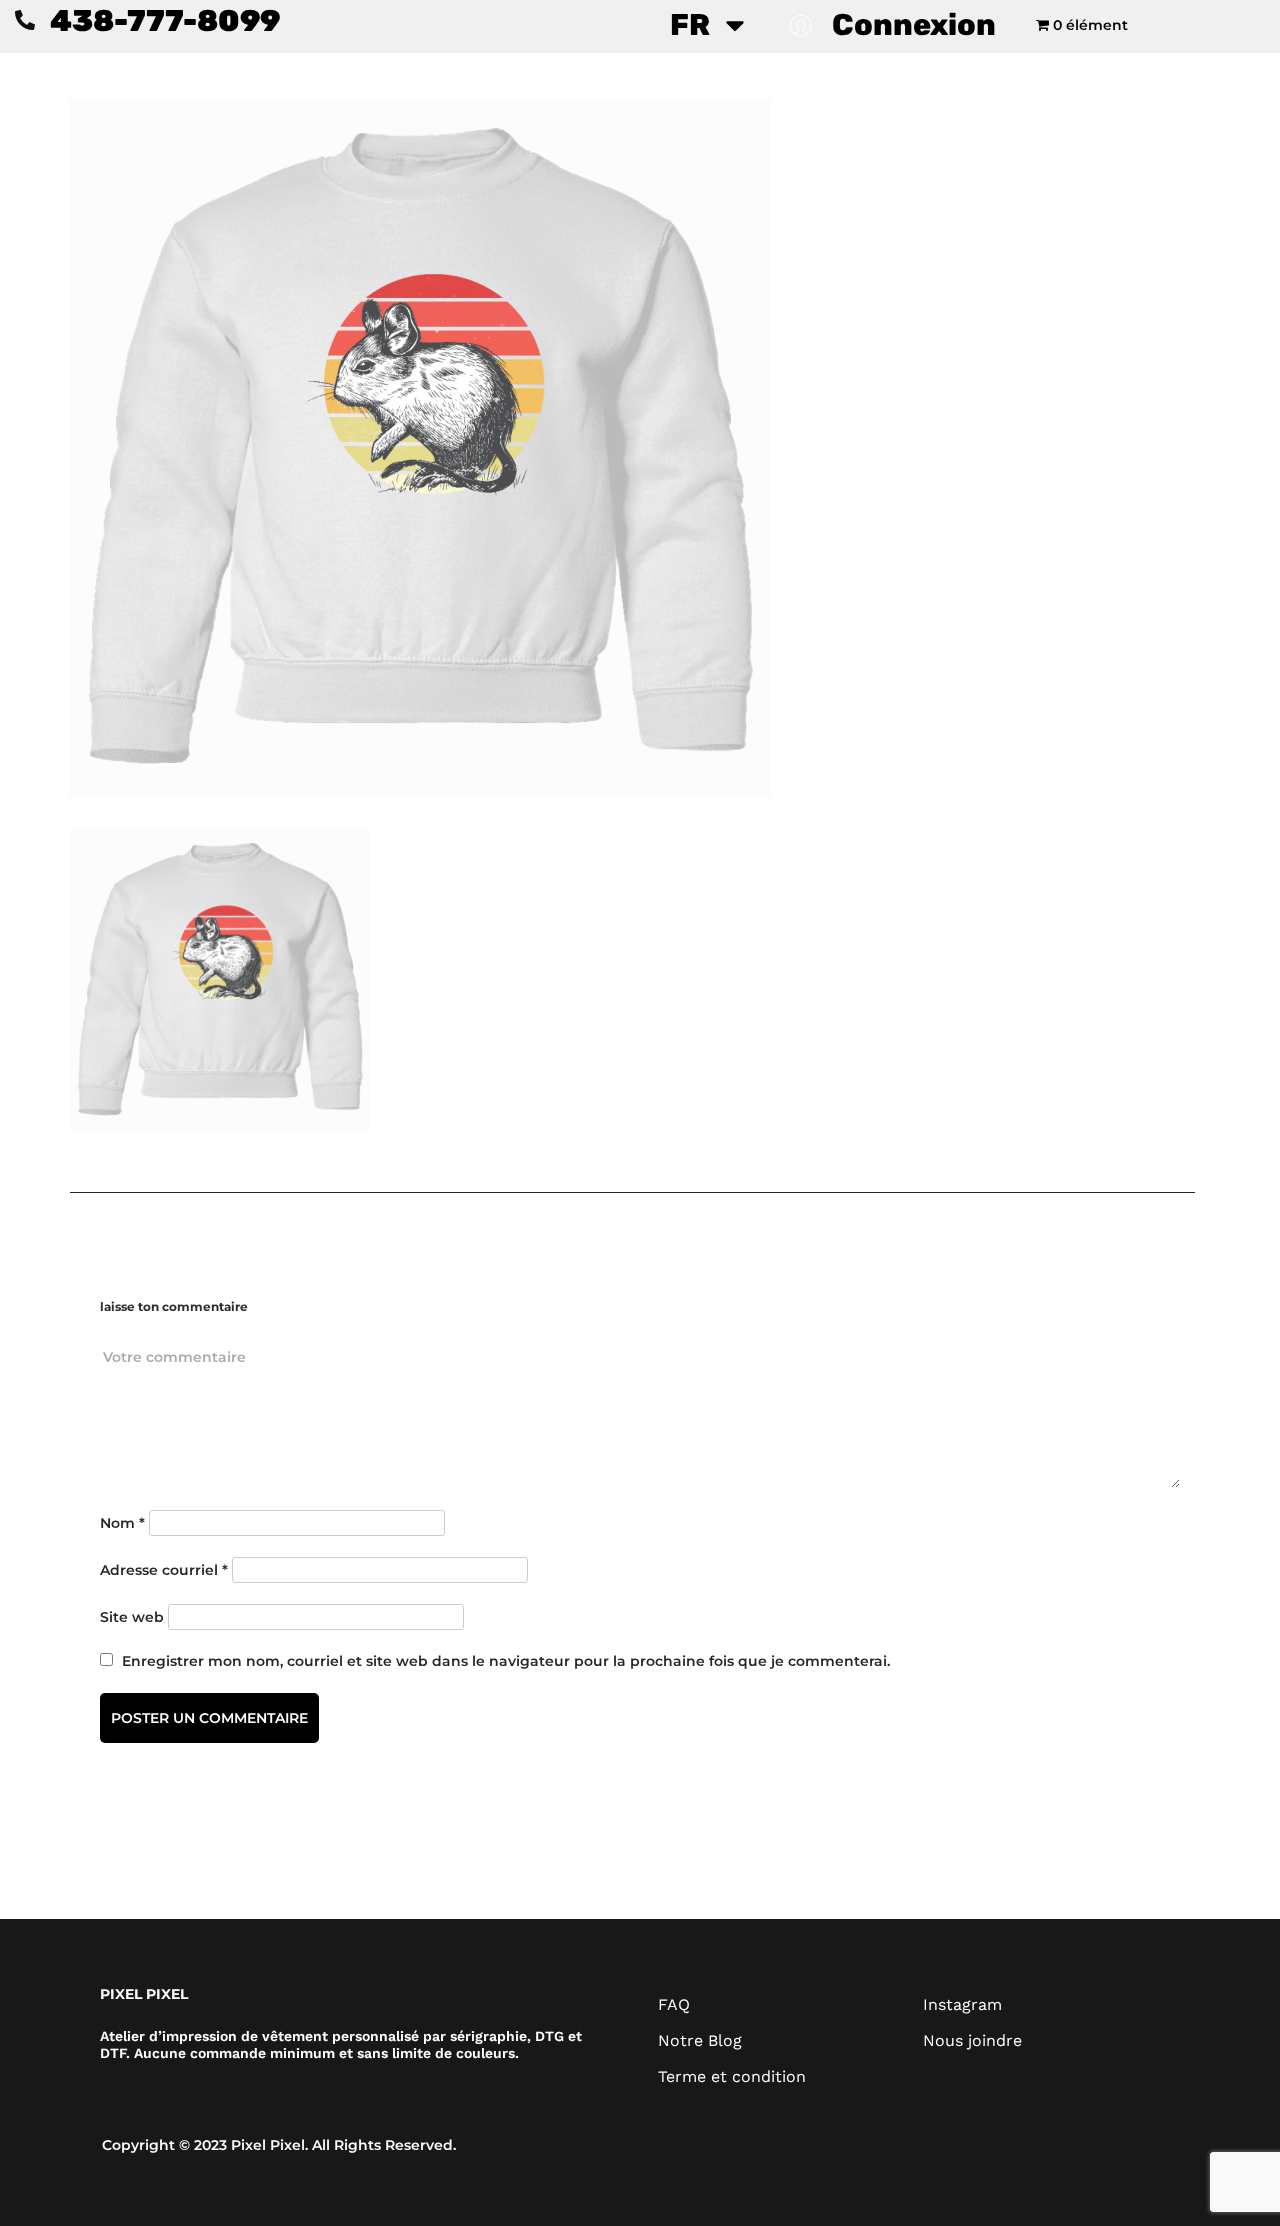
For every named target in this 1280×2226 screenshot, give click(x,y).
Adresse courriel (164, 1570)
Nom (122, 1523)
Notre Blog (700, 2040)
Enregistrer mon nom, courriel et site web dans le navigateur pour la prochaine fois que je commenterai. (506, 1661)
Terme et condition (732, 2076)
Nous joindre (972, 2040)
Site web (132, 1617)
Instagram (962, 2004)
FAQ (674, 2004)
